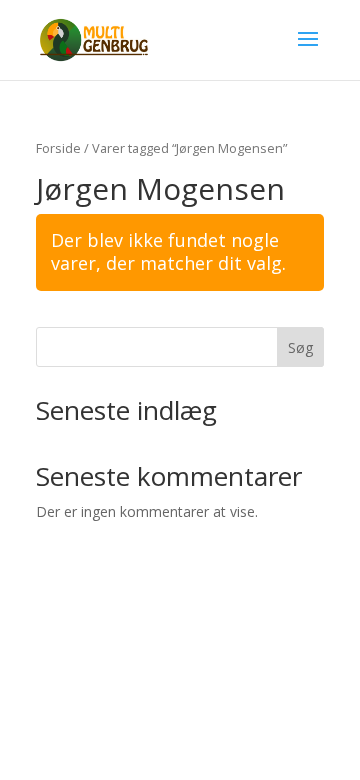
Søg (300, 347)
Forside (58, 148)
